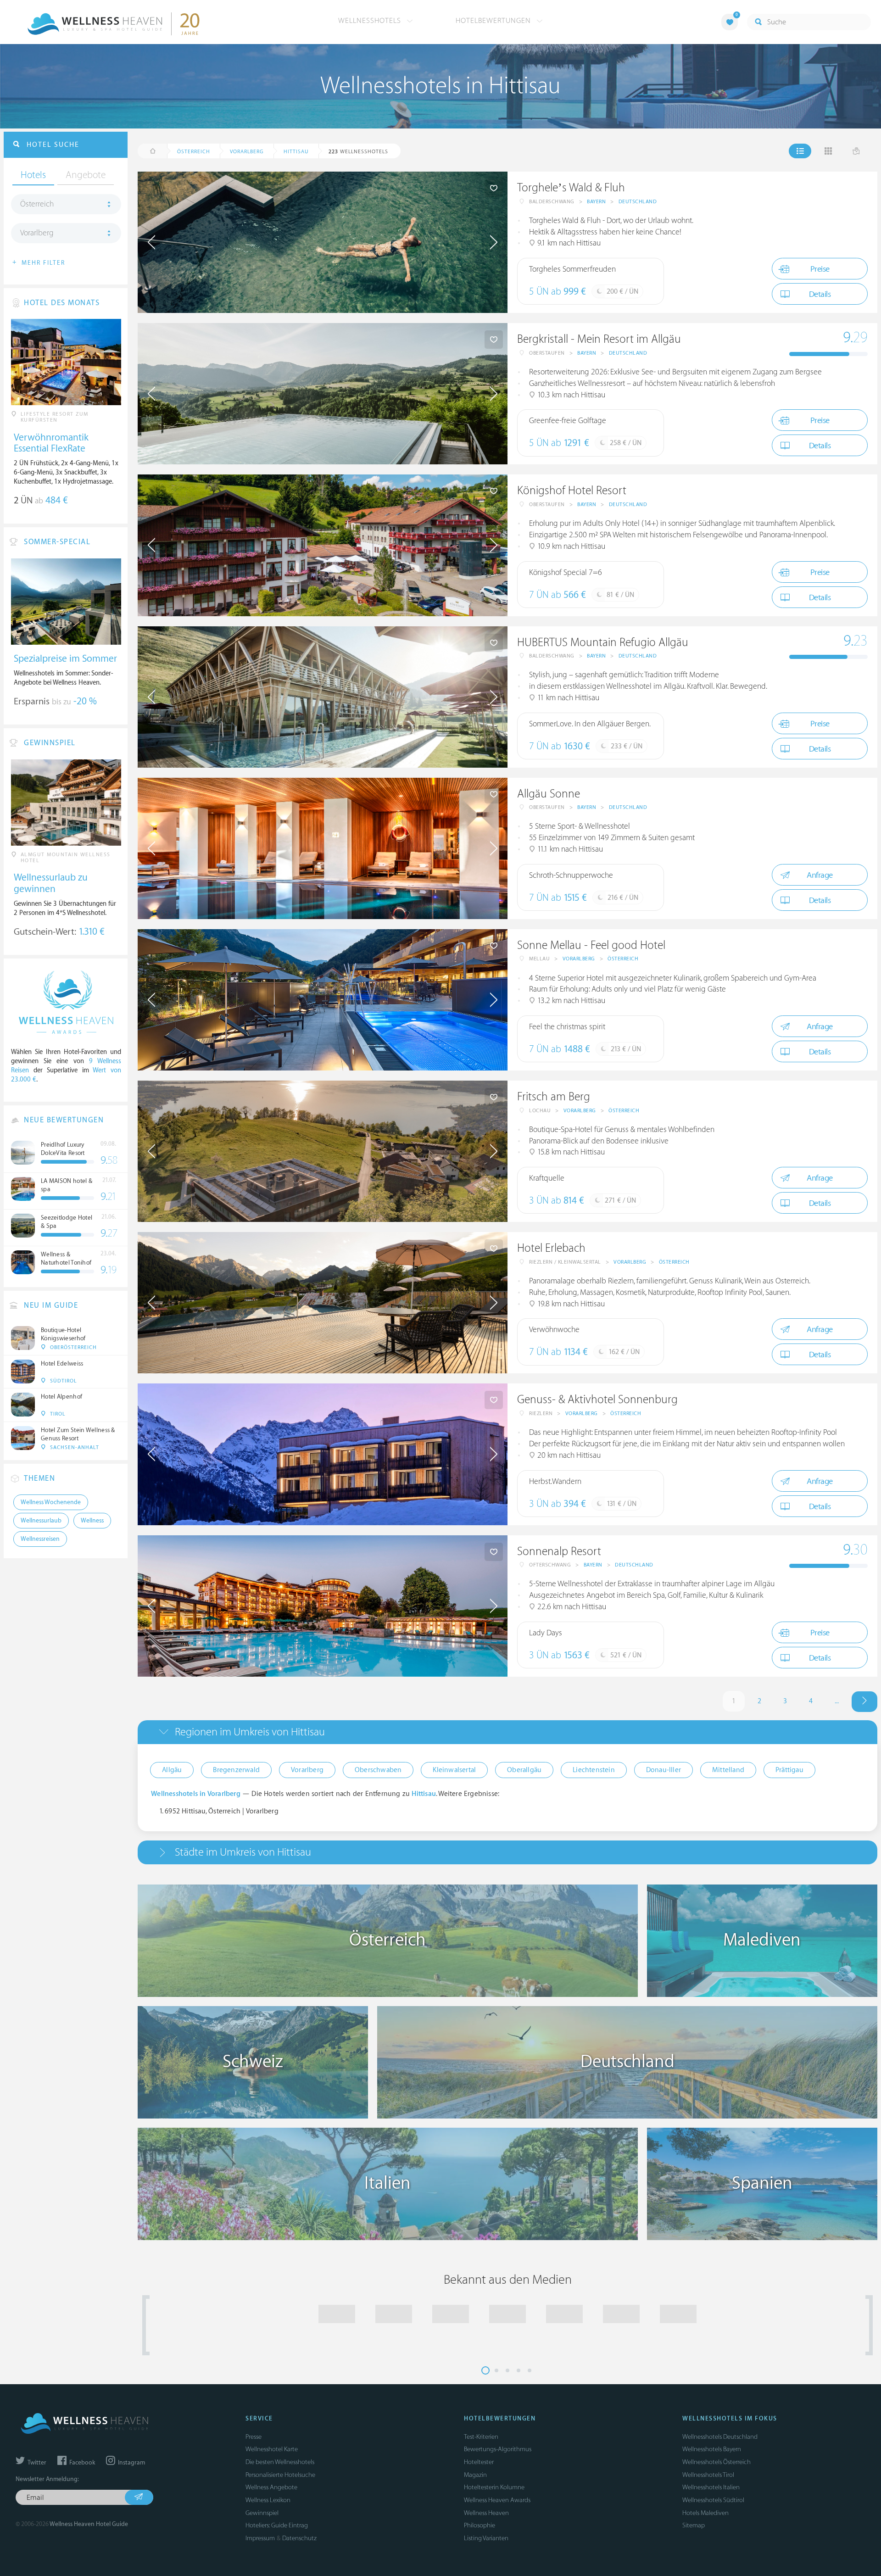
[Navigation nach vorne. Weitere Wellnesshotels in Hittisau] (864, 1702)
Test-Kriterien (481, 2437)
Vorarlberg (579, 959)
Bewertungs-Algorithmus (498, 2449)
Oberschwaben (378, 1770)
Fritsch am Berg (554, 1097)
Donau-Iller (664, 1770)
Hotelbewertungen (494, 21)
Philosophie (480, 2525)
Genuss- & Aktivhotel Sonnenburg (597, 1400)
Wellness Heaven (486, 2513)
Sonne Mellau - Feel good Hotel (591, 945)
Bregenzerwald (236, 1770)
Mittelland (728, 1770)
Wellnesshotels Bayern (712, 2449)
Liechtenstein (594, 1770)
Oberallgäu (524, 1770)
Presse (254, 2437)
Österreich (623, 959)
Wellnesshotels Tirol (708, 2475)
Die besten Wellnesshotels (280, 2462)
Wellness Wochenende (51, 1502)
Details (820, 294)
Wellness (92, 1521)
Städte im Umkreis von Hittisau (243, 1852)
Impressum (260, 2538)
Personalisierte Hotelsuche (280, 2475)
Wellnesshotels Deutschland (720, 2437)
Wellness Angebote (271, 2487)
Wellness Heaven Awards (497, 2500)
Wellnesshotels (371, 21)
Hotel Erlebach (551, 1248)
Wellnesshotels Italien (711, 2487)
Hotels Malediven (705, 2513)
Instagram (131, 2463)
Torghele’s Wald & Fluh (571, 188)
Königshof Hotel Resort (572, 491)
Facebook (81, 2463)
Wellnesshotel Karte (272, 2449)
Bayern (596, 202)
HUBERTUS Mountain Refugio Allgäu (603, 643)
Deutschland (638, 202)
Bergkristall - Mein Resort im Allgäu (599, 339)
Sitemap (694, 2525)
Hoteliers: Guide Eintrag (277, 2525)
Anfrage (820, 875)
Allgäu (172, 1770)
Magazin (475, 2475)
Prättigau (789, 1770)
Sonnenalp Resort (559, 1552)
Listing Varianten (486, 2538)
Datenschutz (299, 2538)
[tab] (507, 1732)
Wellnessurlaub (41, 1521)
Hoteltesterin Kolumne (494, 2487)
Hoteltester (479, 2462)
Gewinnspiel (262, 2513)
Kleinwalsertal (454, 1770)
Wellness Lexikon (268, 2500)
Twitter (36, 2463)
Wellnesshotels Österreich (717, 2462)
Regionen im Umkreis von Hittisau (250, 1732)
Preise (820, 269)
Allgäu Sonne (549, 794)
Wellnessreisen (40, 1539)
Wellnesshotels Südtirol (713, 2500)
